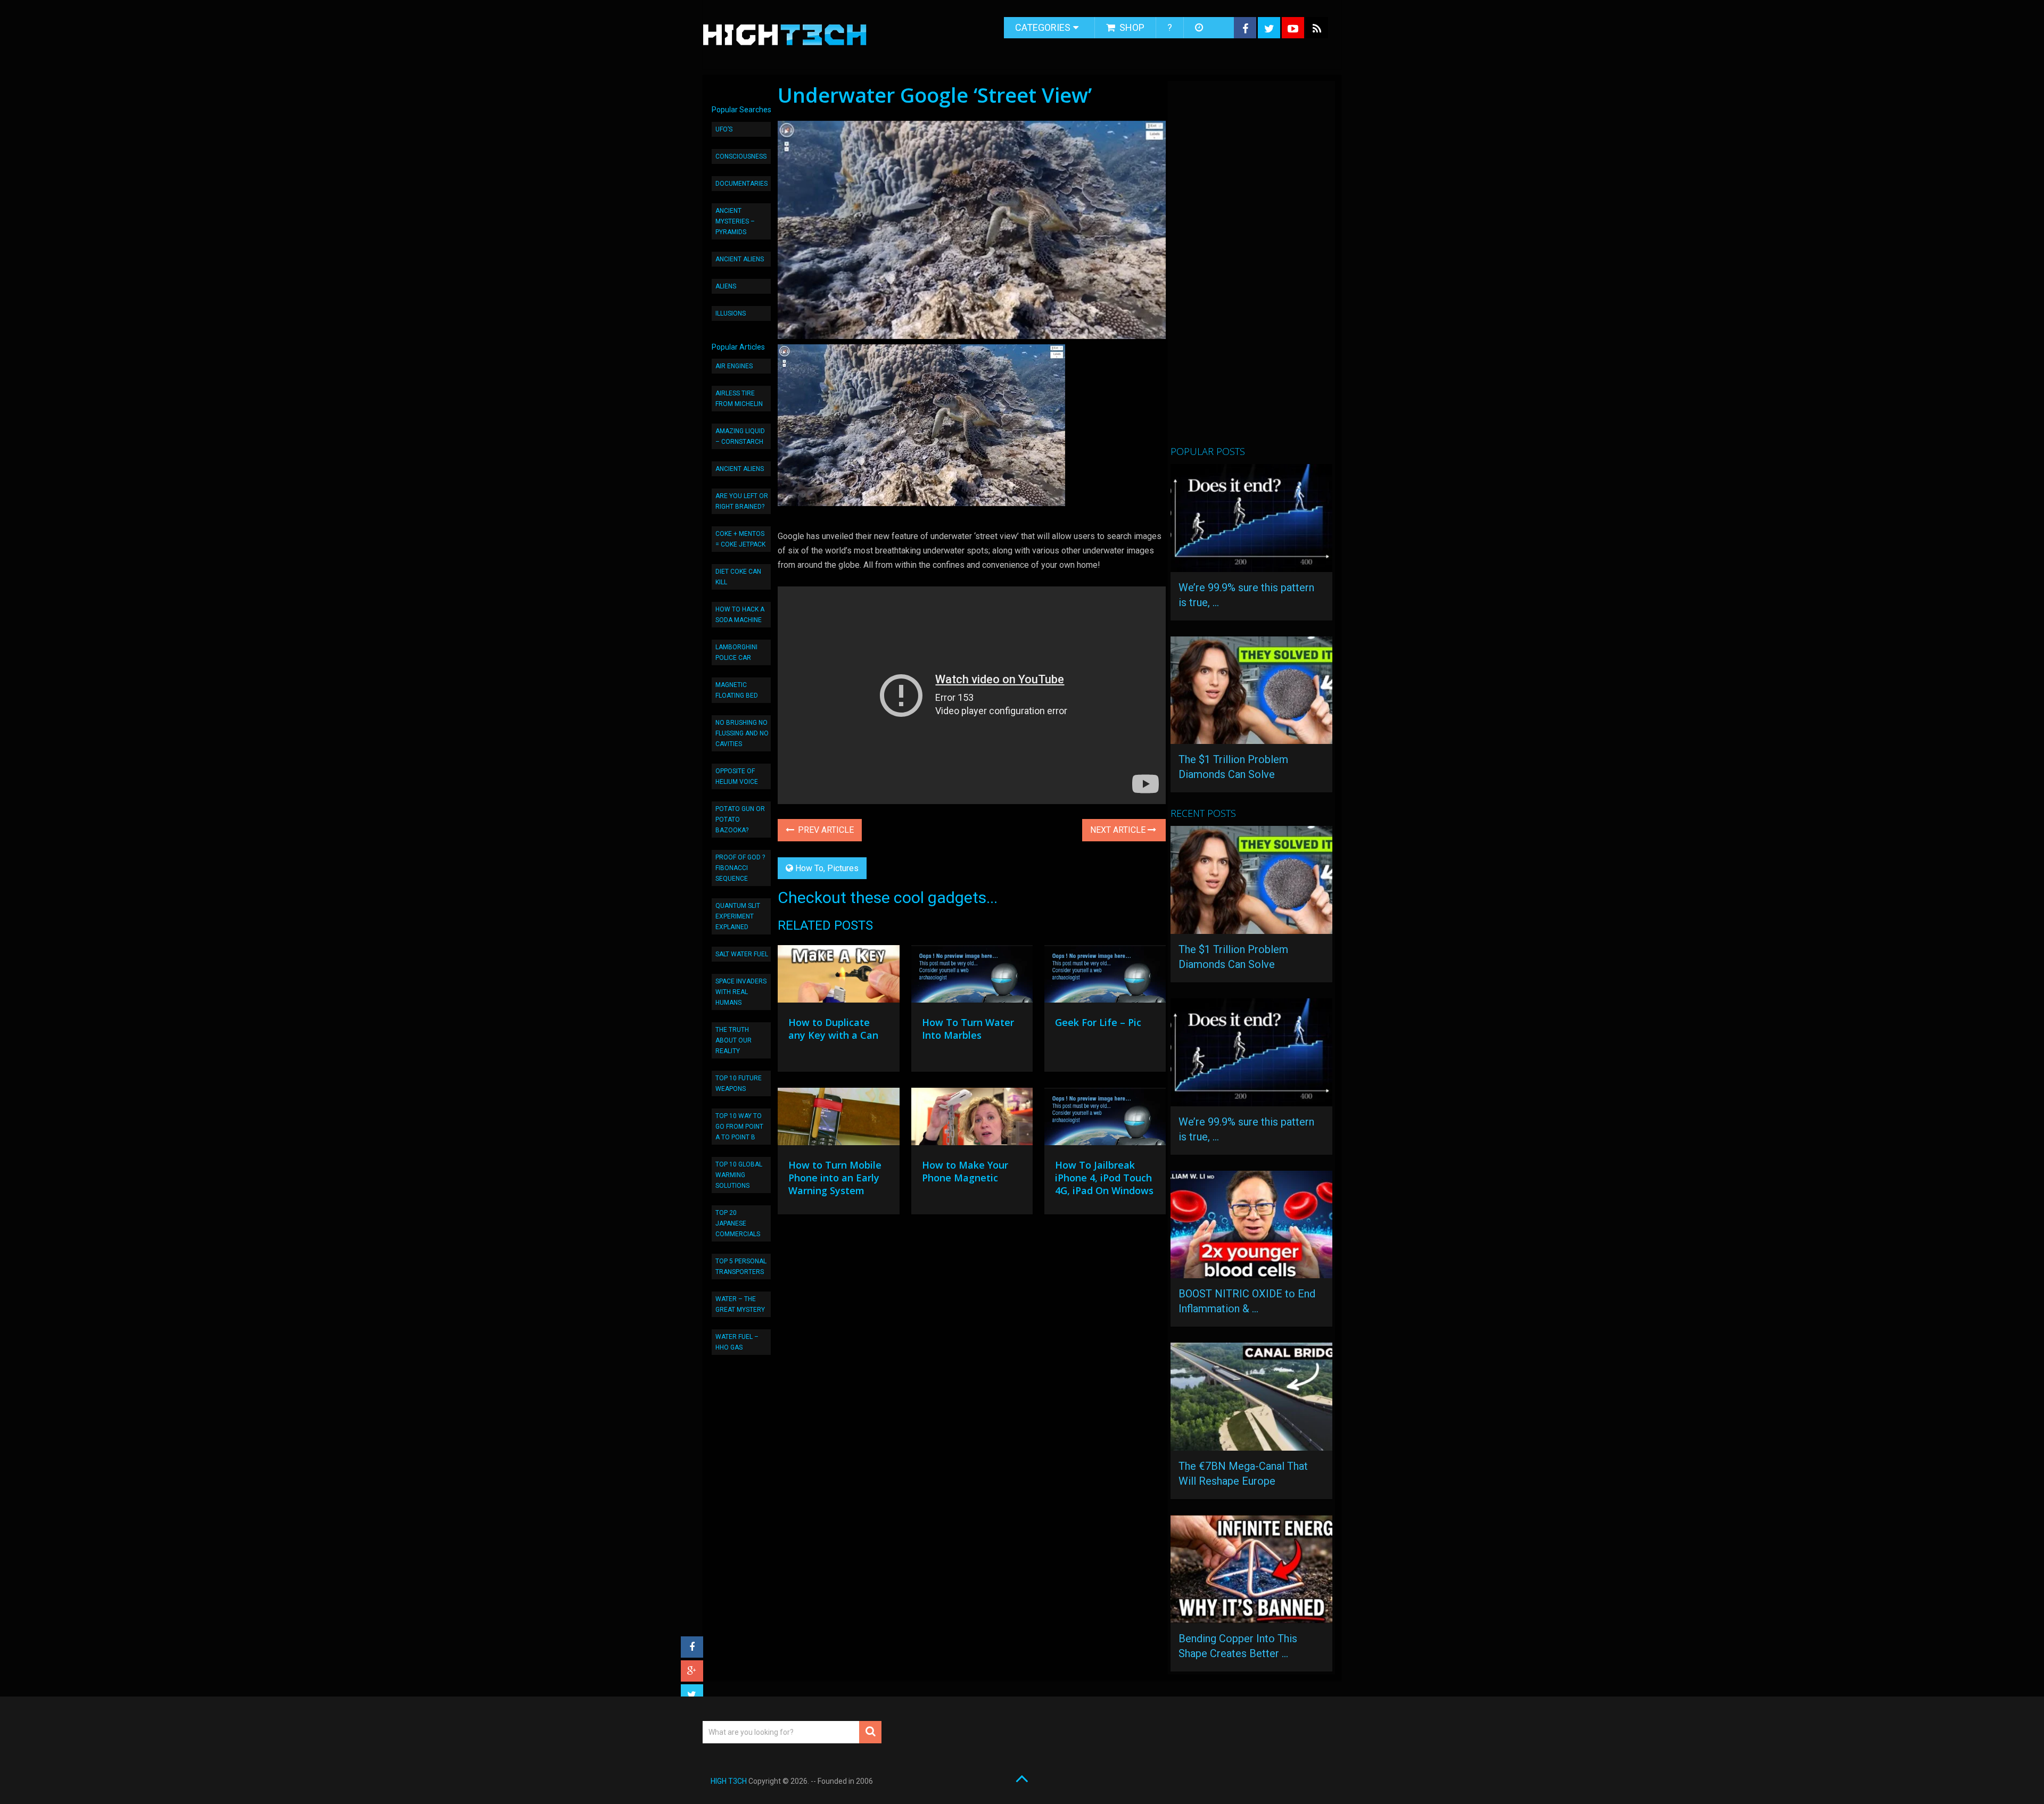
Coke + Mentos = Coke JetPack (740, 539)
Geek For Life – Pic (1098, 1022)
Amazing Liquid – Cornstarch (740, 436)
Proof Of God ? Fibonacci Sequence (740, 868)
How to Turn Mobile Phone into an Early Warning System (835, 1178)
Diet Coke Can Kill (738, 577)
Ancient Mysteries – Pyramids (735, 221)
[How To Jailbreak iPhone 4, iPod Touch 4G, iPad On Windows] (1105, 1119)
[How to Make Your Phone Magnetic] (972, 1119)
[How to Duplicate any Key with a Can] (838, 977)
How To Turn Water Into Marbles (968, 1029)
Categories (1043, 27)
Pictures (843, 868)
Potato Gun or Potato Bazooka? (740, 820)
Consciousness (741, 156)
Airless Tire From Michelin (739, 399)
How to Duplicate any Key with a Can (833, 1029)
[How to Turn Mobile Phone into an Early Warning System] (838, 1119)
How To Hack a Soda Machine (740, 615)
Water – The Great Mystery (740, 1304)
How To (809, 868)
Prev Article (825, 830)
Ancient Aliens (740, 259)
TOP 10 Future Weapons (739, 1083)
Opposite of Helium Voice (737, 776)
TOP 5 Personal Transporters (741, 1267)
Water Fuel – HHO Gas (737, 1342)
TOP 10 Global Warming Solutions (739, 1175)
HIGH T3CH (729, 1781)
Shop (1131, 27)
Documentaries (741, 184)
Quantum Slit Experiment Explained (738, 916)
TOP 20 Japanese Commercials (738, 1223)
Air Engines (734, 366)
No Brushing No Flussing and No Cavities (742, 733)
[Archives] (1200, 28)
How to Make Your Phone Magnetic (965, 1171)
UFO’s (724, 129)
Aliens (726, 286)
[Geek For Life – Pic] (1105, 977)
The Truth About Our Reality (733, 1040)
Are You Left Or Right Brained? (742, 501)
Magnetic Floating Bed (737, 690)
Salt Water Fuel (742, 954)
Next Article (1119, 830)
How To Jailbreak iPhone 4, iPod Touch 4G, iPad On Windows (1104, 1178)
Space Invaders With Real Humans (741, 992)
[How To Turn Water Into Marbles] (972, 977)
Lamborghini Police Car (736, 652)
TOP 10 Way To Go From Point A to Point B (739, 1127)
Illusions (731, 313)
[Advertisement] (1250, 268)
